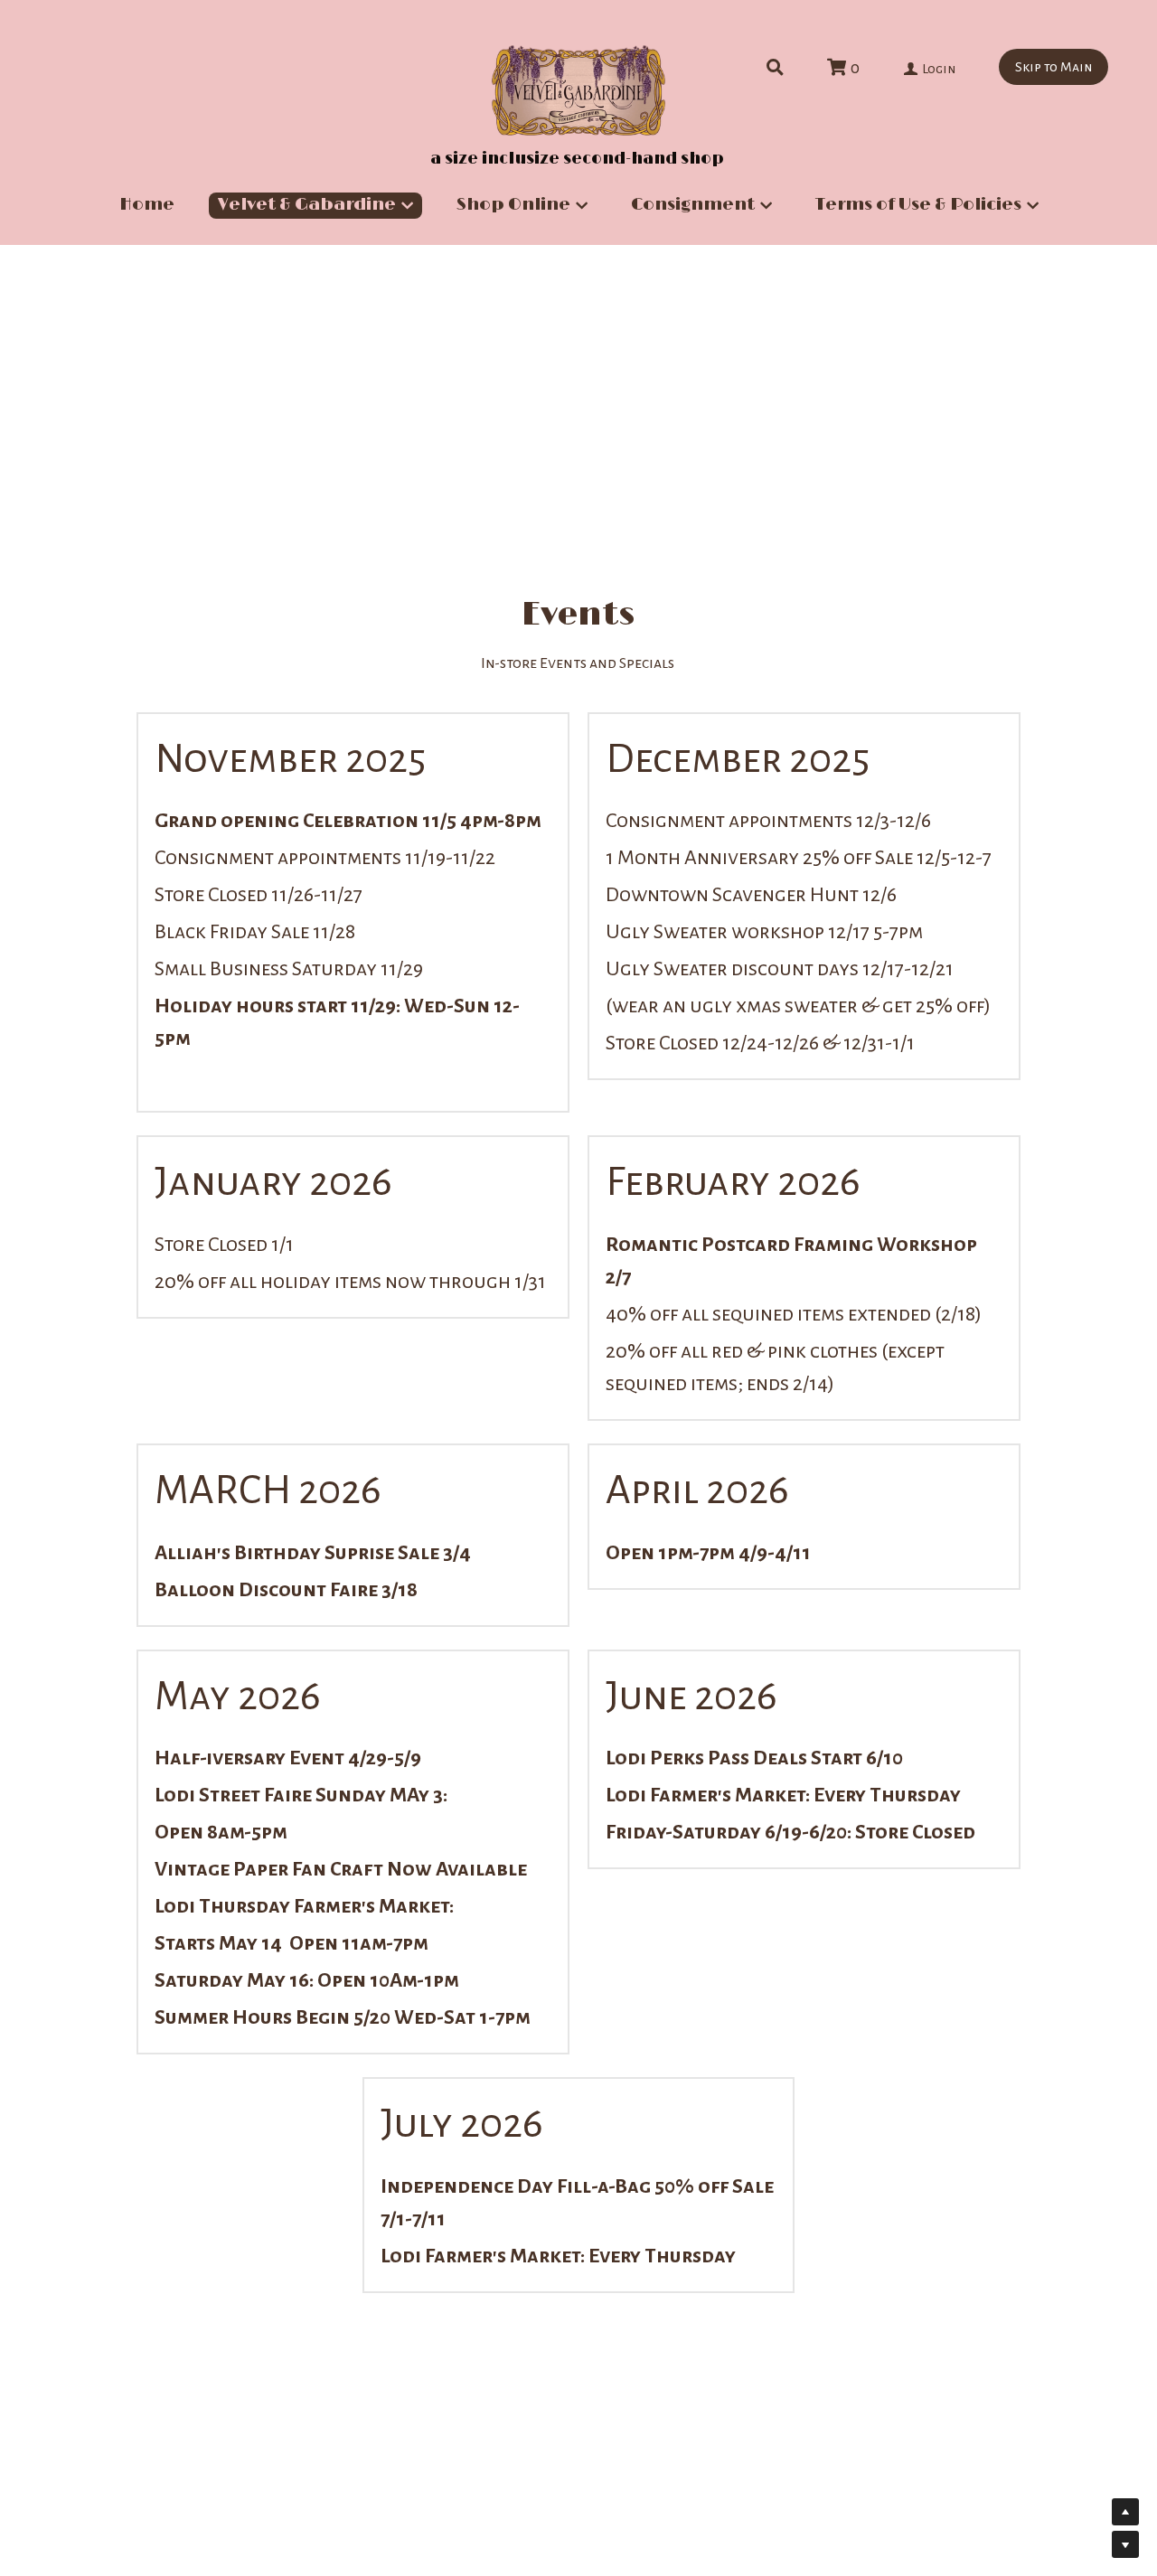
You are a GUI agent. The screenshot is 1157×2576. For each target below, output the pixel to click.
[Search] (775, 68)
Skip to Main (1054, 67)
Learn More (97, 2452)
